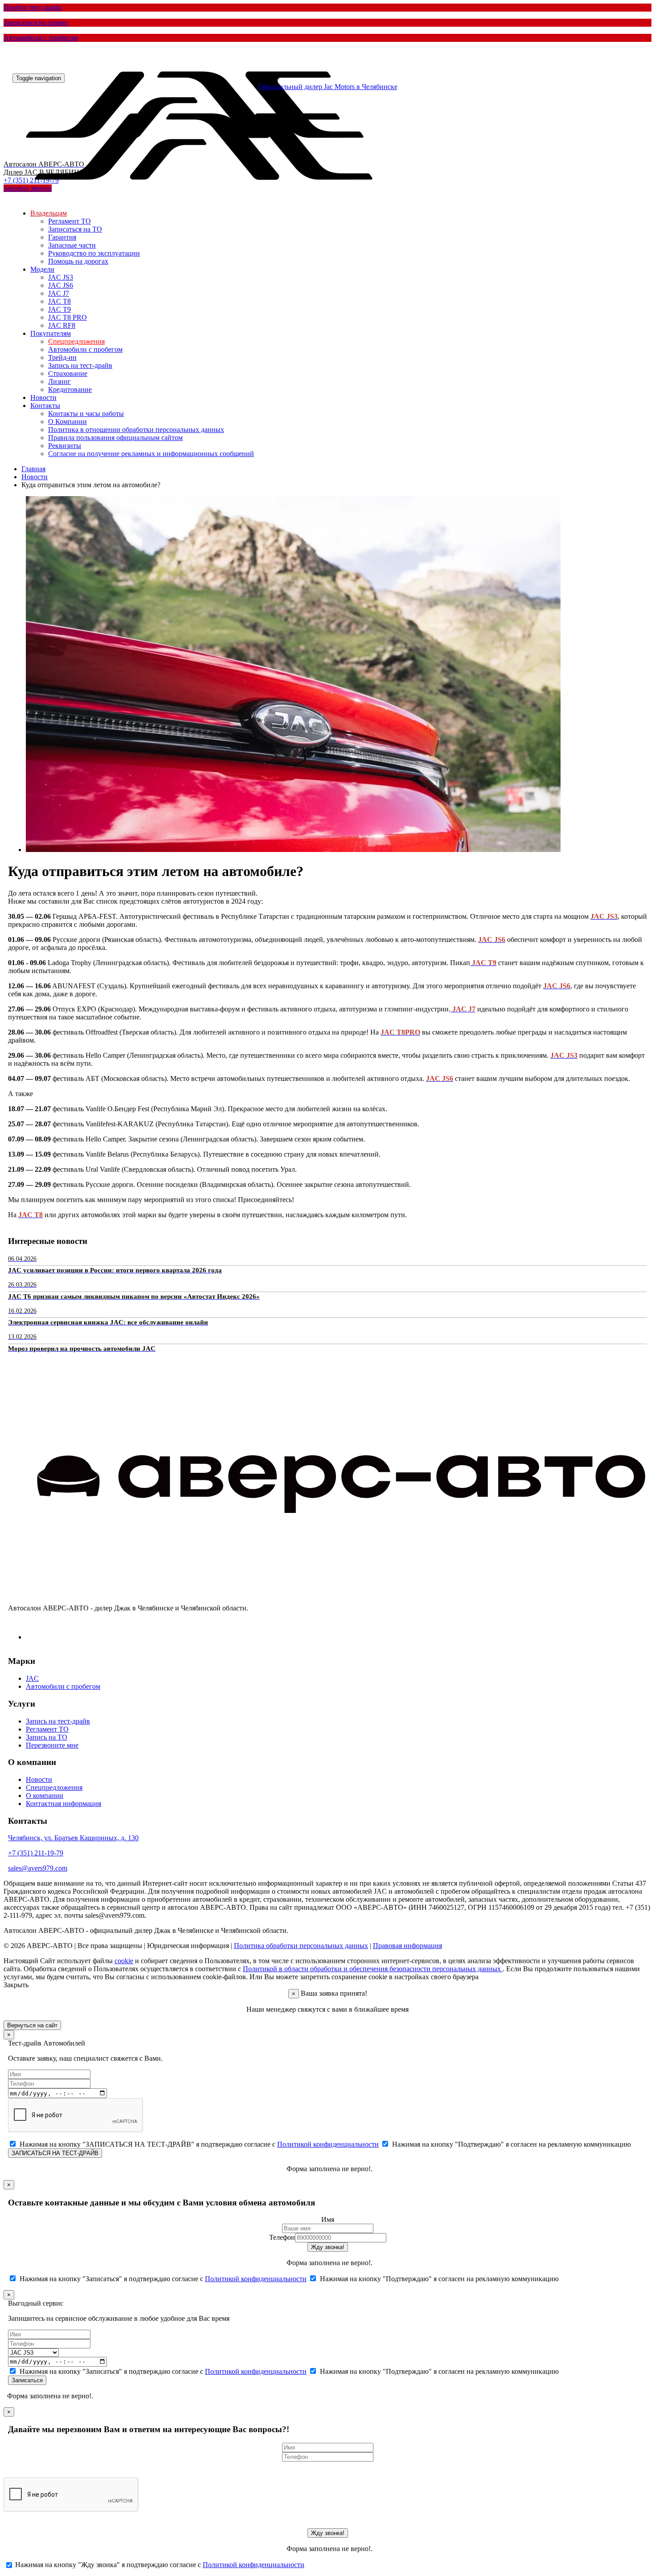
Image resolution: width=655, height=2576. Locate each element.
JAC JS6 (61, 285)
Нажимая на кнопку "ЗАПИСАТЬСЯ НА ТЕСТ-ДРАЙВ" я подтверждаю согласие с (198, 2144)
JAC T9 (59, 309)
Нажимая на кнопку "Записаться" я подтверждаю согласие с (162, 2279)
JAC (32, 1678)
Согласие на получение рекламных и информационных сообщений (151, 454)
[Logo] (204, 200)
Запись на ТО (47, 1737)
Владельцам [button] (49, 213)
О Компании (68, 422)
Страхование (68, 373)
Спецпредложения (76, 341)
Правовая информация (407, 1946)
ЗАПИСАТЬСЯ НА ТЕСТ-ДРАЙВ (55, 2153)
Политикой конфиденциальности (328, 2144)
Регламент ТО (70, 221)
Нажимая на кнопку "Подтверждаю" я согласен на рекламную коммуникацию (511, 2144)
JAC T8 (59, 301)
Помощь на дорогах (78, 261)
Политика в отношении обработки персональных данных (136, 430)
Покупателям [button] (51, 333)
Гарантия (62, 237)
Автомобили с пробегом (85, 349)
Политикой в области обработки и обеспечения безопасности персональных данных (373, 1969)
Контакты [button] (45, 406)
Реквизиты (65, 446)
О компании (45, 1795)
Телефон (282, 2237)
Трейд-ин (62, 357)
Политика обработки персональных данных (301, 1946)
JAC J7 (59, 293)
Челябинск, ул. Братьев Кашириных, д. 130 (73, 1838)
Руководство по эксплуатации (94, 253)
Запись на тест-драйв (80, 365)
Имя (328, 2219)
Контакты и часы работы (86, 414)
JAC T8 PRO (68, 317)
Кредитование (70, 389)
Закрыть (16, 1985)
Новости (43, 397)
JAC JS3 (61, 277)
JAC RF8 (62, 325)
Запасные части (72, 245)
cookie (124, 1961)
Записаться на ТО (75, 229)
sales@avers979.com (38, 1868)
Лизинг (59, 381)
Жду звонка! (328, 2247)
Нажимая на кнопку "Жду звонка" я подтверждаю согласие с (159, 2565)
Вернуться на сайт (32, 2025)
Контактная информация (63, 1804)
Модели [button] (42, 269)
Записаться (27, 2380)
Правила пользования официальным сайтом (115, 438)
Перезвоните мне (52, 1745)
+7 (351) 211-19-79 (36, 1853)
